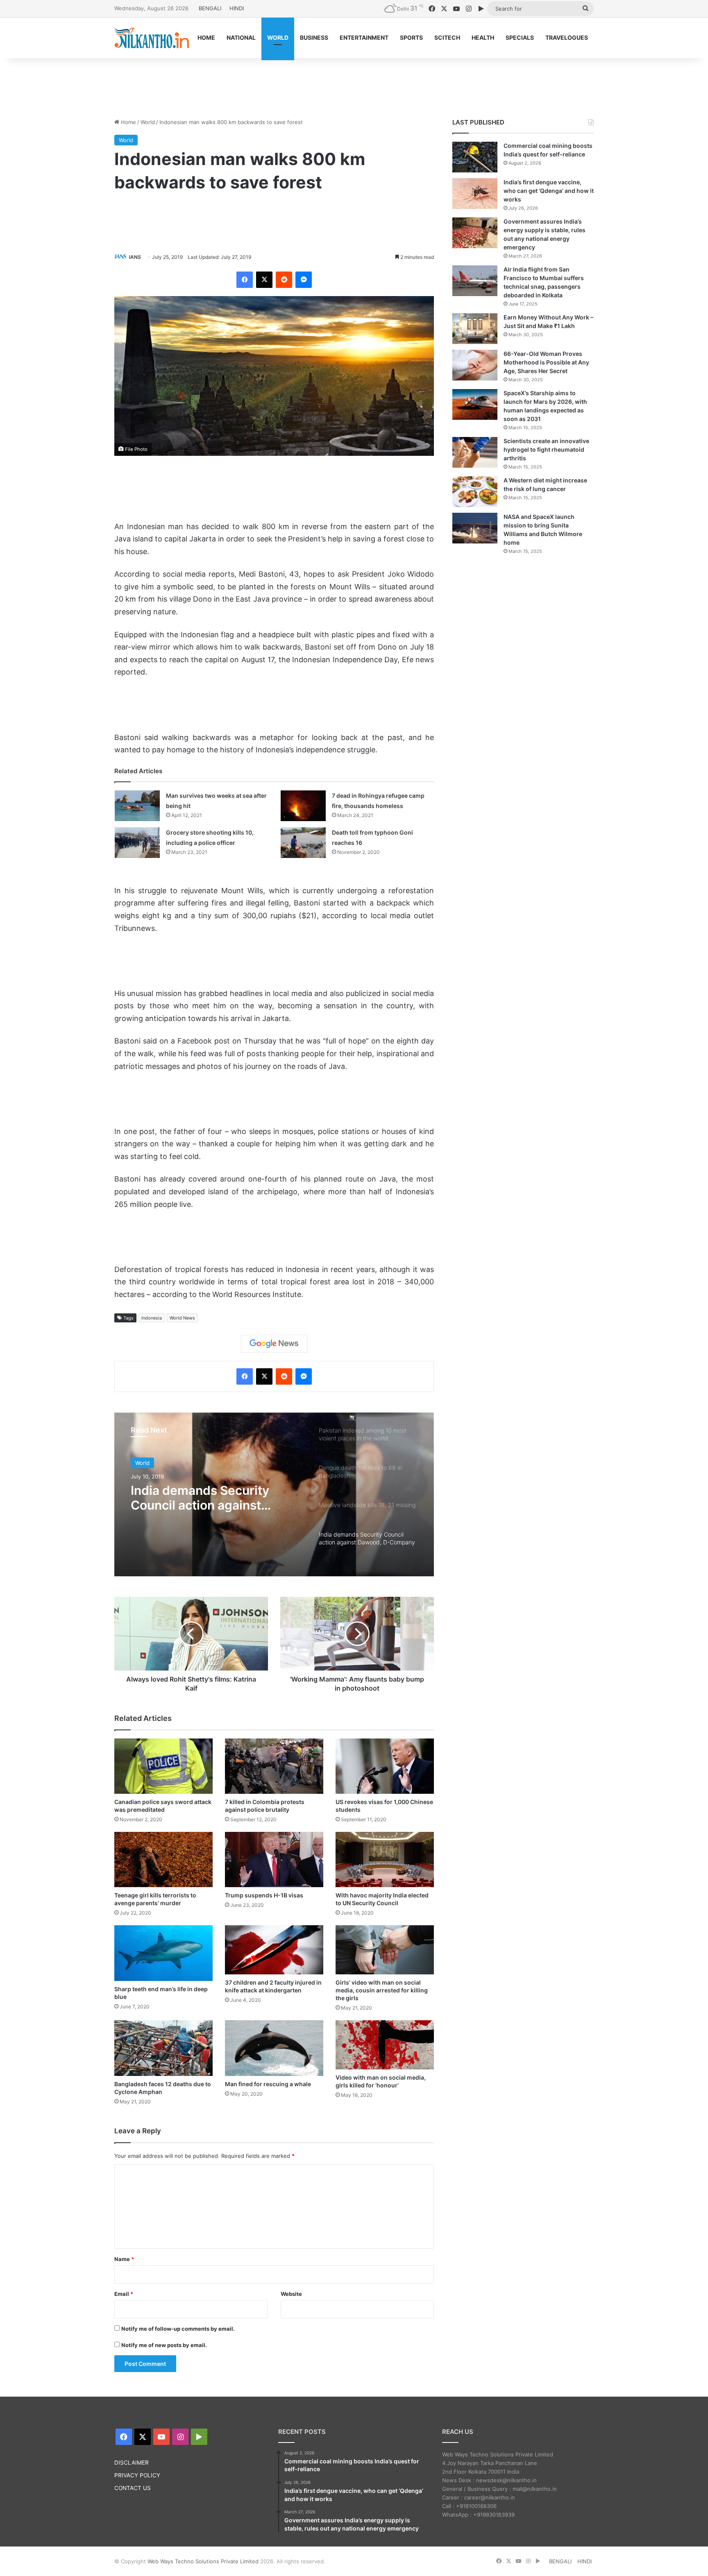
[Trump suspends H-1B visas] (274, 1860)
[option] (274, 1494)
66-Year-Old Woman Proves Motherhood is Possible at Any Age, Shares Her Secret (546, 362)
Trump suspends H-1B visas (264, 1895)
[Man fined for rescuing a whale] (274, 2048)
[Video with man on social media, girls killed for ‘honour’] (385, 2045)
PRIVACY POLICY (137, 2475)
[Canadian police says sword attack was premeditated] (163, 1766)
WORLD (278, 37)
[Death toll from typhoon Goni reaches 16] (303, 843)
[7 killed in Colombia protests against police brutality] (274, 1766)
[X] (264, 280)
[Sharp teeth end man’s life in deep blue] (163, 1953)
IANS (135, 257)
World (148, 122)
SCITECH (447, 37)
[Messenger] (304, 280)
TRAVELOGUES (567, 37)
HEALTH (483, 37)
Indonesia (152, 1318)
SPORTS (411, 37)
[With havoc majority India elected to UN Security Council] (385, 1860)
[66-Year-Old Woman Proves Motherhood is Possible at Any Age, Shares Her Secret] (475, 365)
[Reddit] (284, 280)
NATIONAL (241, 37)
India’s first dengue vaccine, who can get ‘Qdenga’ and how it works (549, 191)
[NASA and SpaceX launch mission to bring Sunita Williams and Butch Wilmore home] (475, 528)
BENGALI (210, 8)
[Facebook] (245, 280)
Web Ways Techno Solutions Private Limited (203, 2561)
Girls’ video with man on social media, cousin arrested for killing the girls (382, 1990)
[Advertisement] (354, 85)
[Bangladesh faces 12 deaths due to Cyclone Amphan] (163, 2048)
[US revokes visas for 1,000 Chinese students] (385, 1766)
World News (182, 1318)
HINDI (237, 8)
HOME (206, 37)
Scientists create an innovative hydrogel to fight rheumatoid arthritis (546, 449)
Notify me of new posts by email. (164, 2345)
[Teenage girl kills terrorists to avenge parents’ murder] (163, 1860)
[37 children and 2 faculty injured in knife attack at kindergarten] (274, 1950)
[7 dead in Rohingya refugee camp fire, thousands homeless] (303, 806)
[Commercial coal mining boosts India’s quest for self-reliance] (475, 157)
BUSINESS (314, 37)
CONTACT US (133, 2488)
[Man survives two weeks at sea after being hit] (137, 806)
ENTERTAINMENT (364, 37)
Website (291, 2294)
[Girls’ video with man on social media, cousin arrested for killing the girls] (385, 1950)
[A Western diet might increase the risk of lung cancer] (475, 492)
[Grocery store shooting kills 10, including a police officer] (137, 843)
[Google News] (274, 1344)
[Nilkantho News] (152, 38)
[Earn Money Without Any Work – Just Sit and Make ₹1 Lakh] (475, 329)
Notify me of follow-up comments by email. (178, 2329)
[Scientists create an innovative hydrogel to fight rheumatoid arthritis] (475, 452)
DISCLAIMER (132, 2463)
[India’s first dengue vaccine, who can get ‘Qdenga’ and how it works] (475, 194)
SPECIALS (520, 37)
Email (124, 2294)
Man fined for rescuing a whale (268, 2084)
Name (124, 2259)
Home (128, 122)
